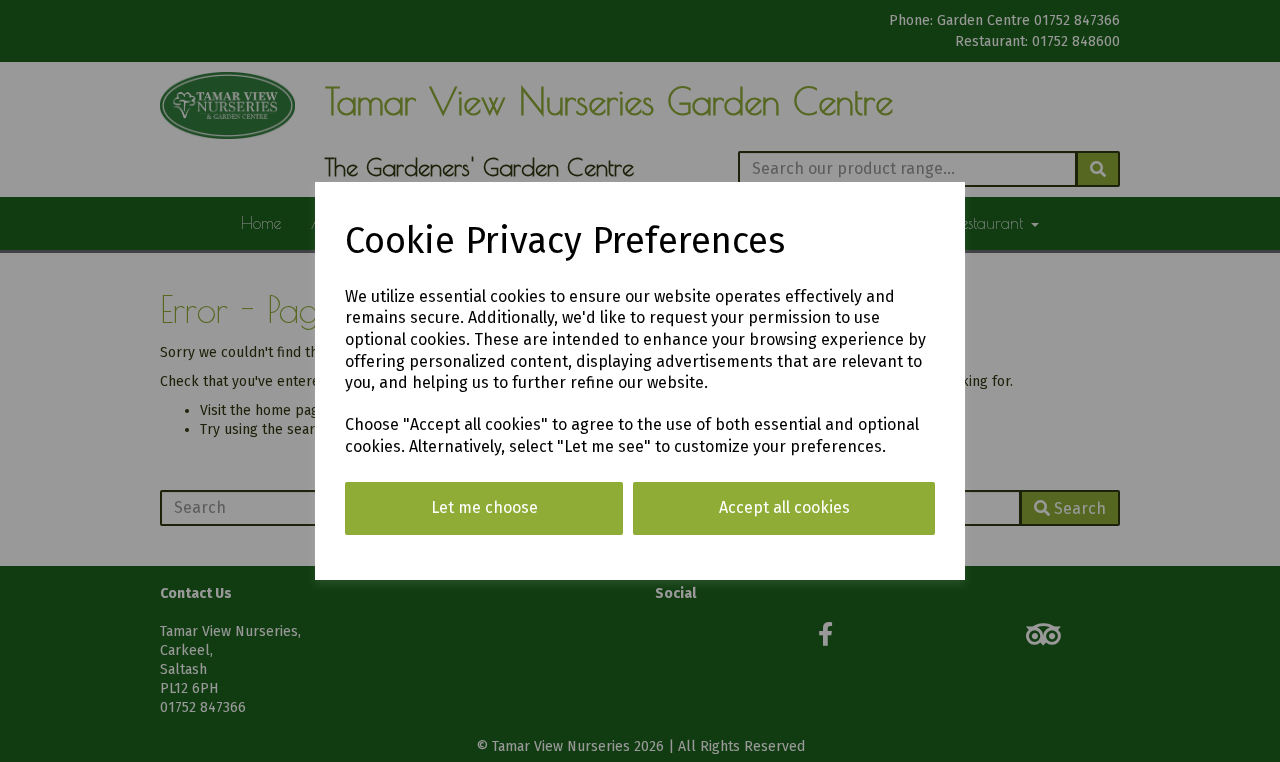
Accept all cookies (784, 507)
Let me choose (484, 507)
